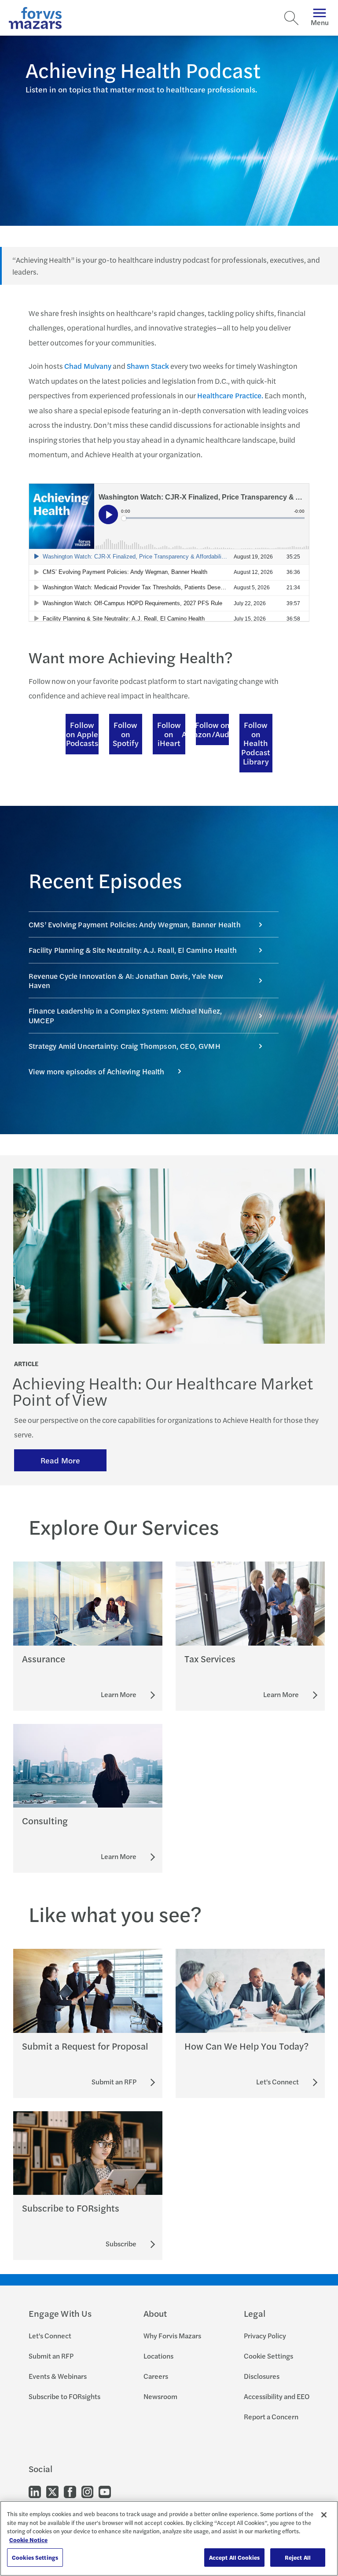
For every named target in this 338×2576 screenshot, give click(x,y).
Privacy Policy (265, 2335)
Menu (320, 22)
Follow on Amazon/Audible (212, 729)
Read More (60, 1460)
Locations (158, 2356)
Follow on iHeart (169, 734)
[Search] (291, 18)
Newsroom (160, 2396)
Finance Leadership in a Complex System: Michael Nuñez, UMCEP (125, 1015)
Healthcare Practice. (230, 395)
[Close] (324, 2515)
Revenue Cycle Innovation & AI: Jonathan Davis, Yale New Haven (126, 980)
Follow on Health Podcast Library (256, 743)
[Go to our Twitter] (52, 2491)
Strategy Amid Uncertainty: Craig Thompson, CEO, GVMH (125, 1046)
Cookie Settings (268, 2356)
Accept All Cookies (234, 2557)
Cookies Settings (35, 2557)
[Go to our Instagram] (87, 2491)
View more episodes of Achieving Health (96, 1071)
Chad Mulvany (88, 366)
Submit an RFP (51, 2356)
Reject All (298, 2557)
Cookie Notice (28, 2540)
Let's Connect (50, 2335)
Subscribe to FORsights (64, 2396)
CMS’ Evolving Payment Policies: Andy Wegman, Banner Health (135, 924)
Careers (156, 2376)
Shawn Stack (148, 366)
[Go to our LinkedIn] (35, 2491)
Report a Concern (271, 2416)
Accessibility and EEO (277, 2396)
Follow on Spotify (126, 734)
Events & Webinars (58, 2376)
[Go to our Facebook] (70, 2491)
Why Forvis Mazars (172, 2335)
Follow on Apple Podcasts (82, 734)
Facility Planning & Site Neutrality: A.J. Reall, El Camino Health (133, 950)
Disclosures (262, 2376)
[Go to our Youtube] (105, 2491)
